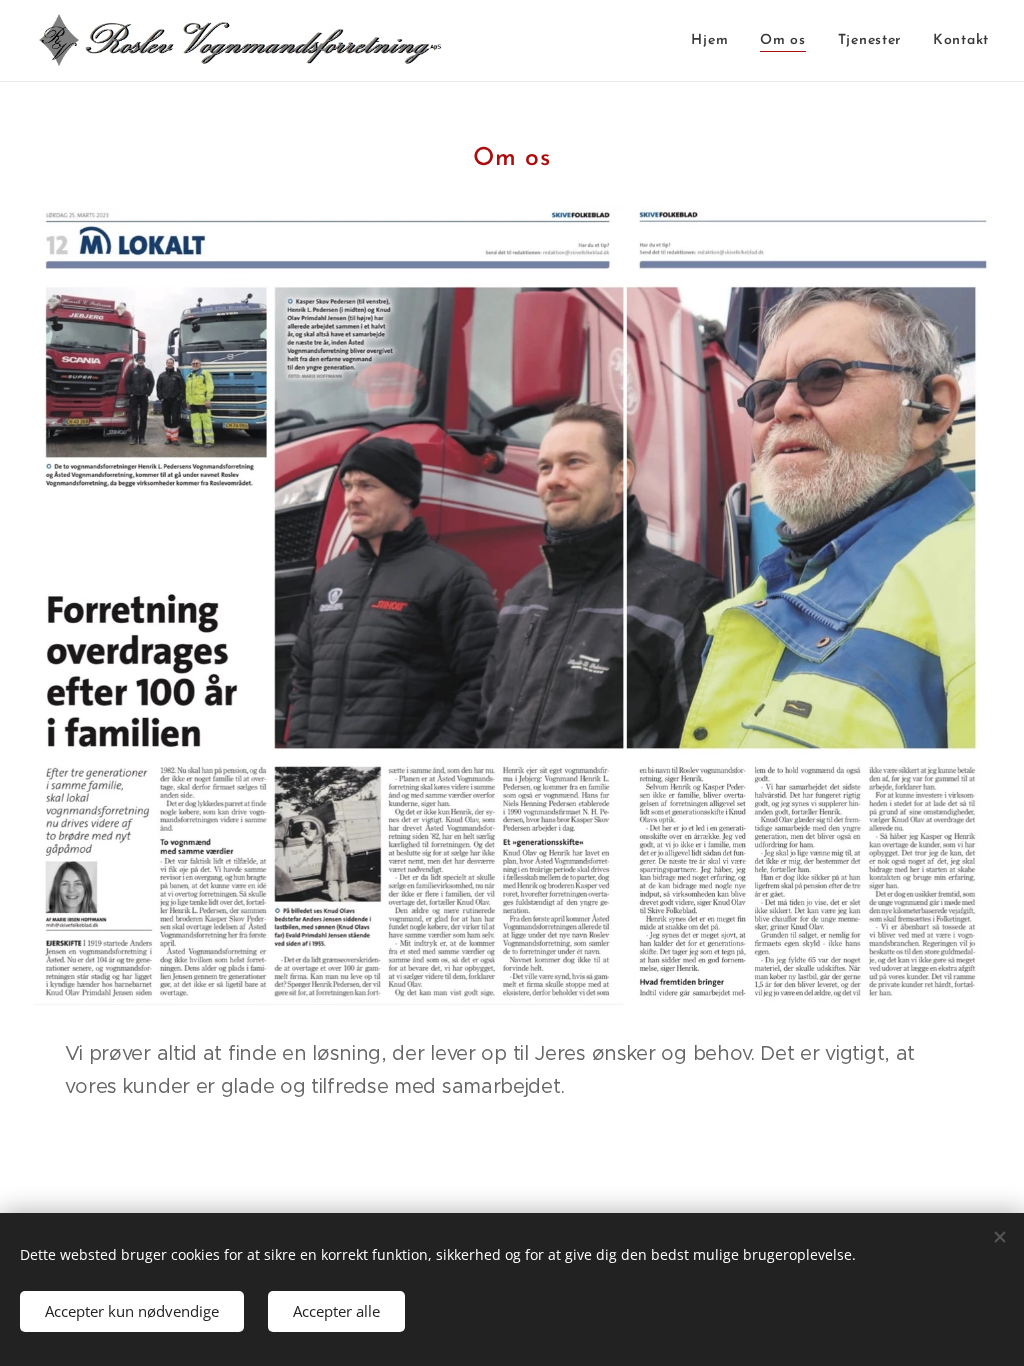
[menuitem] (715, 41)
